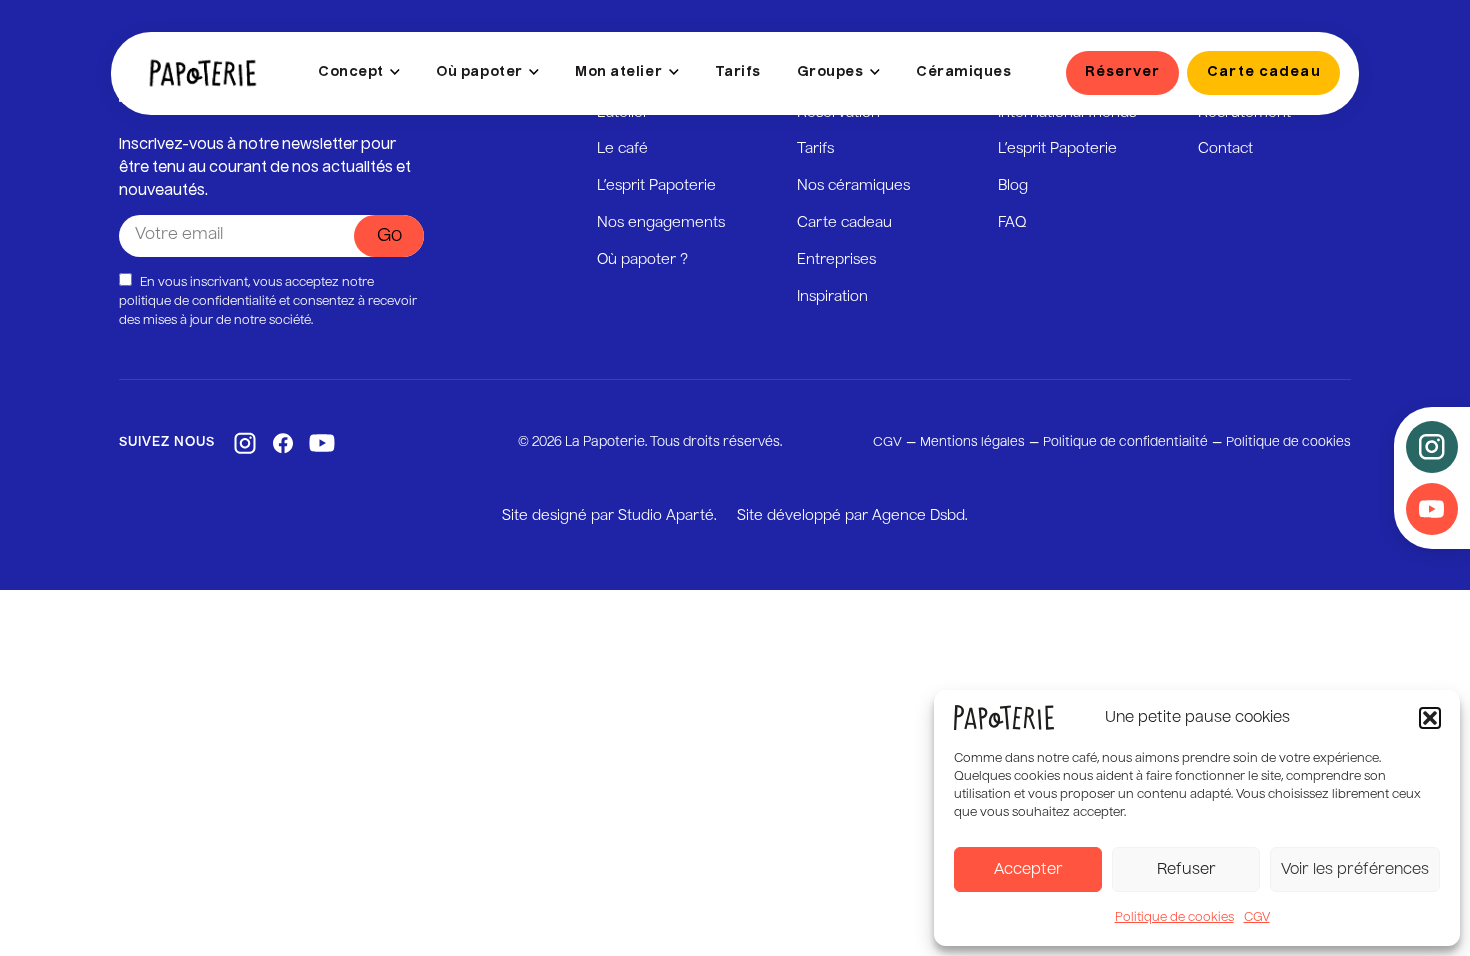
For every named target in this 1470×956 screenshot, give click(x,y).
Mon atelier (618, 72)
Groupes (830, 72)
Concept (351, 72)
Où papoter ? (642, 260)
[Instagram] (245, 443)
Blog (1013, 186)
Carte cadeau (844, 223)
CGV (1257, 918)
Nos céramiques (853, 186)
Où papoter (479, 72)
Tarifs (738, 72)
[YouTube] (322, 443)
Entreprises (836, 260)
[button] (1430, 718)
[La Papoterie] (203, 73)
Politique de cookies (1174, 918)
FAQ (1012, 223)
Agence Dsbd (918, 516)
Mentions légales (972, 442)
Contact (1225, 149)
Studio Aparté (666, 516)
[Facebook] (283, 443)
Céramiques (963, 72)
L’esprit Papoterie (656, 186)
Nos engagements (661, 223)
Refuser (1186, 869)
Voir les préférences (1355, 869)
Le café (622, 149)
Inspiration (832, 297)
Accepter (1028, 869)
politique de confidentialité (197, 302)
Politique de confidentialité (1125, 442)
